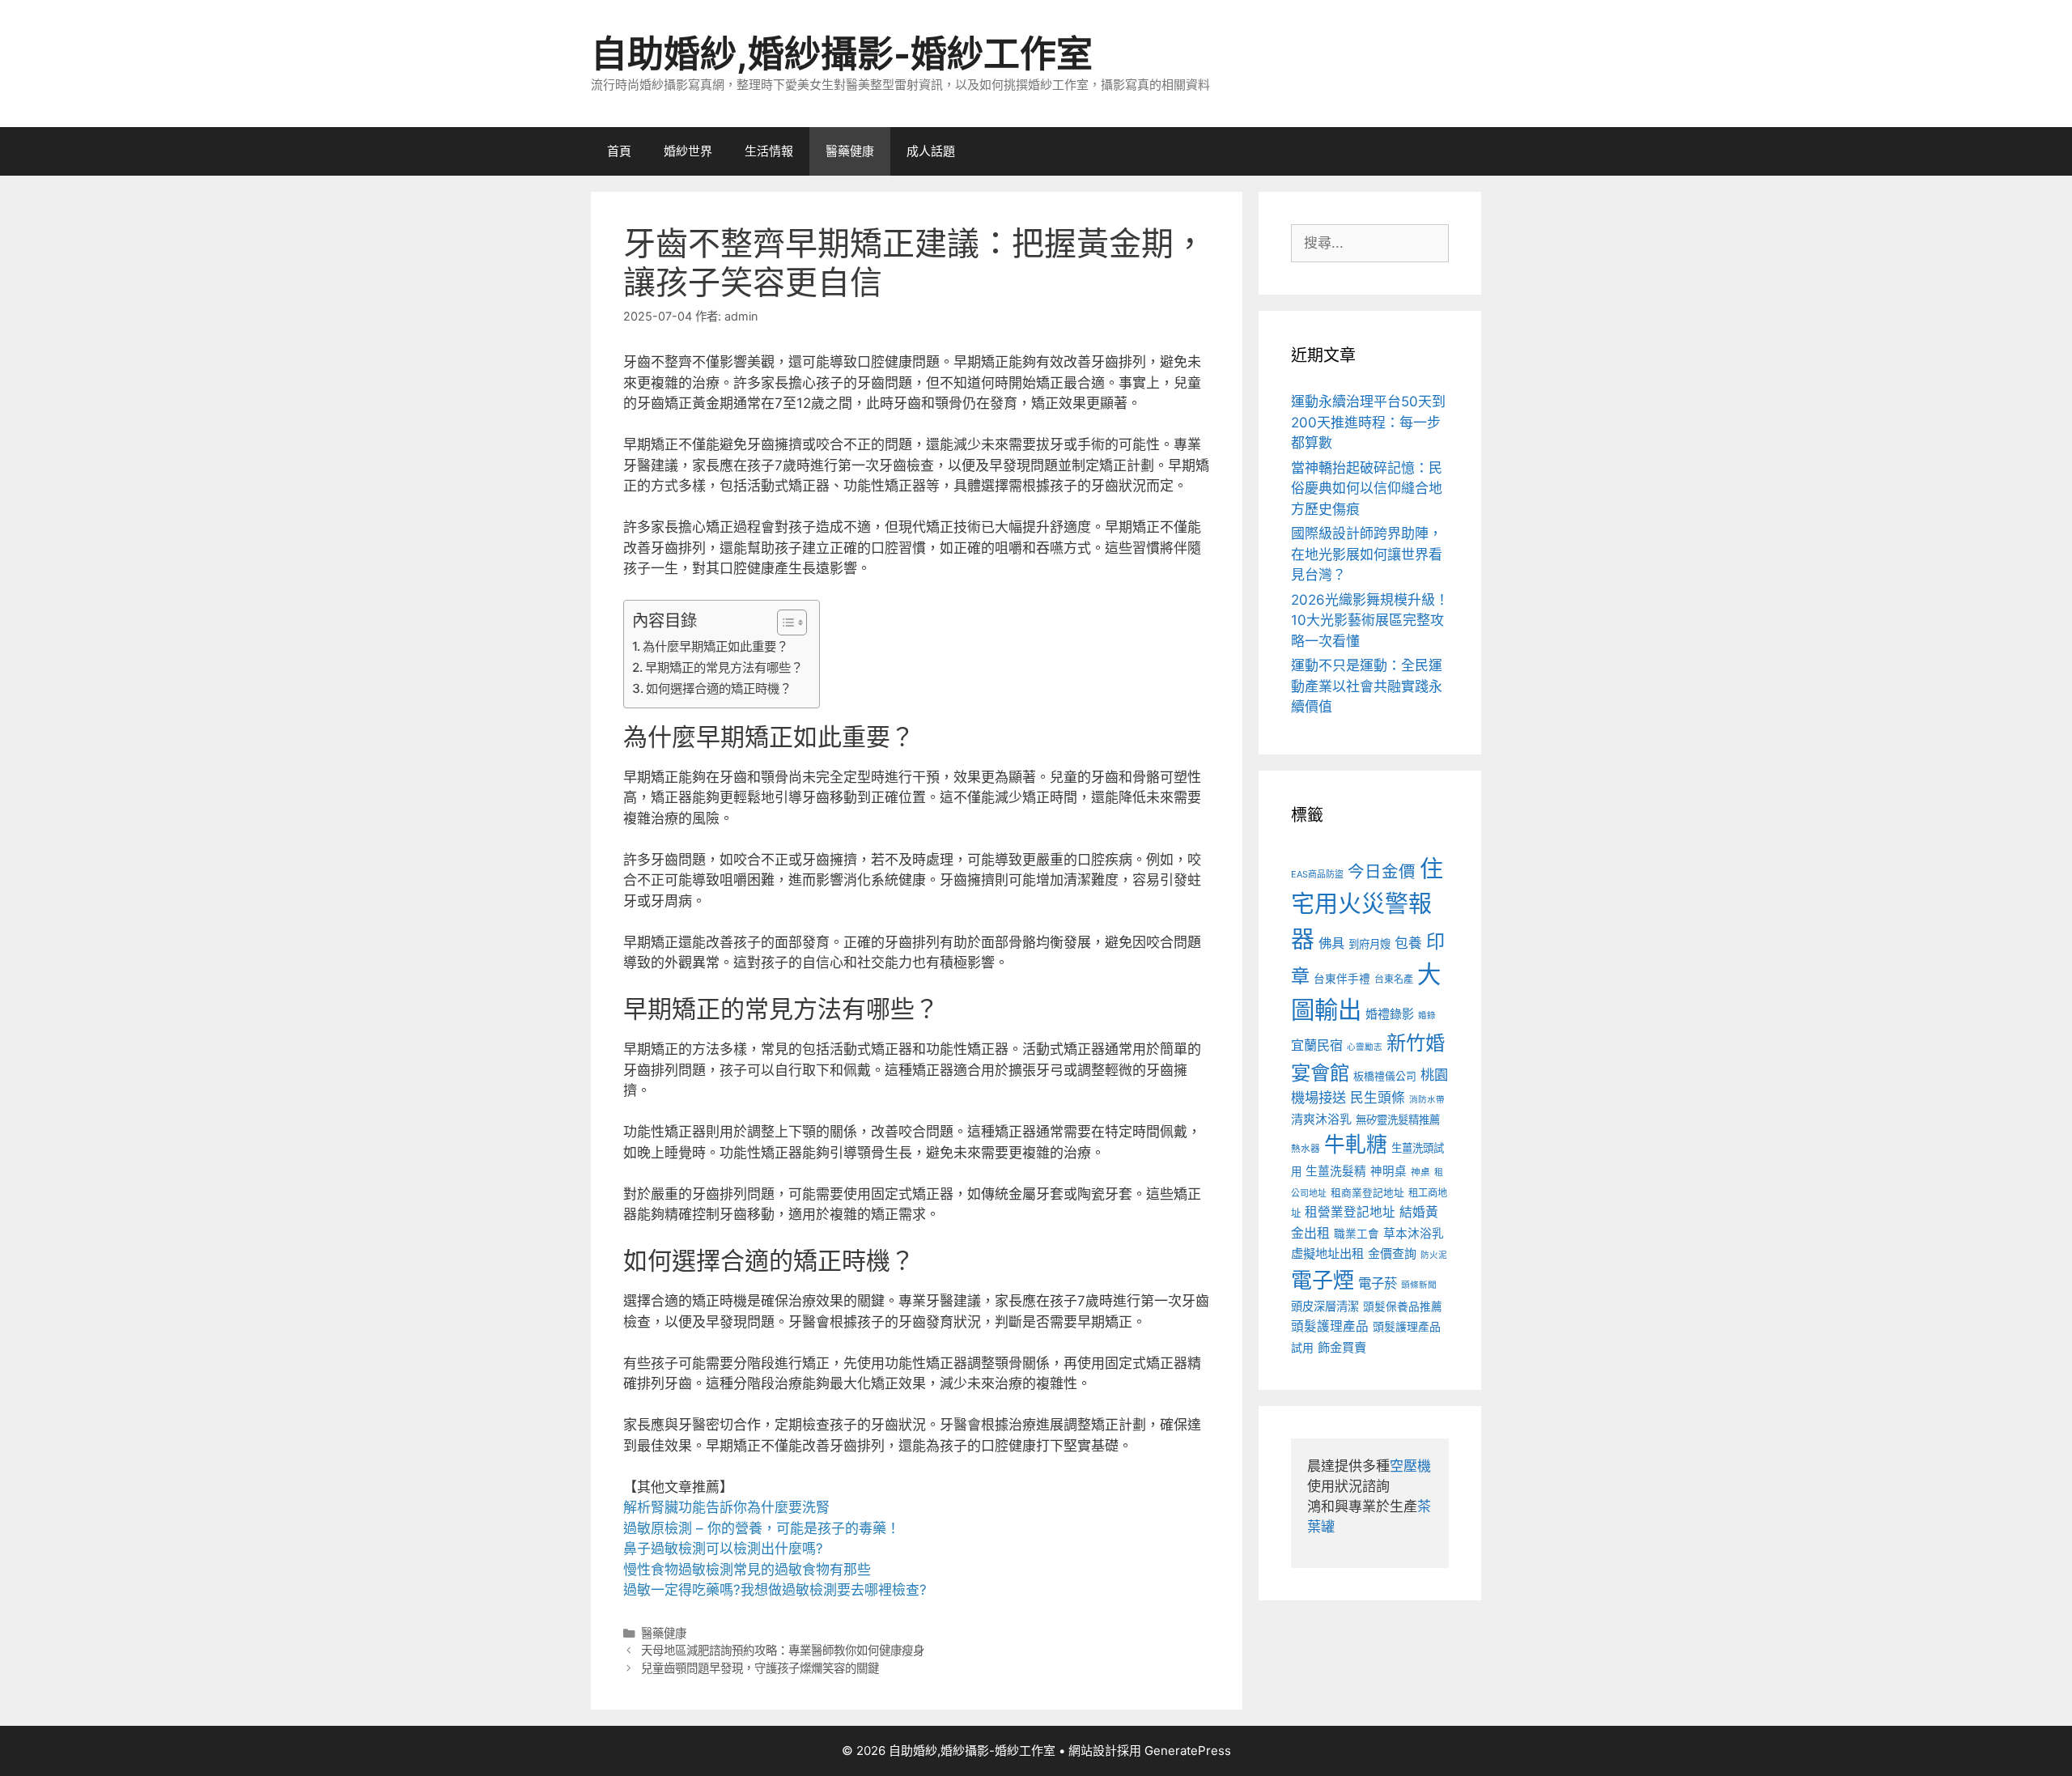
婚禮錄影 (1390, 1014)
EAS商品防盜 (1317, 874)
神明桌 (1388, 1171)
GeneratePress (1188, 1751)
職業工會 (1357, 1234)
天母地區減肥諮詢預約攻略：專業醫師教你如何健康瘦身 (783, 1650)
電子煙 (1323, 1280)
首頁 (619, 151)
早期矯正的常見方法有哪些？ (724, 667)
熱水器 (1306, 1149)
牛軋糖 (1356, 1144)
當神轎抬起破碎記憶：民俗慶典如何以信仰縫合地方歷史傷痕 (1367, 489)
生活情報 (769, 151)
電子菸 (1378, 1283)
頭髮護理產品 (1330, 1326)
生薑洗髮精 (1336, 1171)
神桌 (1420, 1172)
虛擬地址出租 (1327, 1253)
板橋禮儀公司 (1385, 1076)
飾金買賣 (1342, 1347)
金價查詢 (1392, 1253)
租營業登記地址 (1350, 1212)
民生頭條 (1378, 1098)
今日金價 (1382, 871)
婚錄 (1427, 1015)
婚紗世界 (688, 151)
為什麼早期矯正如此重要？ (715, 646)
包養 (1408, 943)
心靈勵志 (1365, 1047)
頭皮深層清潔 (1325, 1306)
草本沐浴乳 (1414, 1234)
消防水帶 (1427, 1100)
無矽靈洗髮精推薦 (1398, 1120)
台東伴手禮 (1342, 979)
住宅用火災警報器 (1367, 904)
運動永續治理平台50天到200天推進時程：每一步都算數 (1368, 422)
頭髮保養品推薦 (1403, 1307)
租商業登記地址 (1367, 1193)
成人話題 (931, 151)
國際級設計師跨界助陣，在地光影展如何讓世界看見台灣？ (1367, 554)
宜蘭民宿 (1317, 1045)
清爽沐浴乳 (1321, 1119)
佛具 (1331, 943)
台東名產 (1394, 979)
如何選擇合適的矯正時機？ (719, 688)
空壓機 (1410, 1466)
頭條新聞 (1419, 1285)
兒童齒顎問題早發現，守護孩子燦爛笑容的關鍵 (760, 1668)
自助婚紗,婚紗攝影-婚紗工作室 (842, 54)
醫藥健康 (850, 151)
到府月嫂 (1369, 944)
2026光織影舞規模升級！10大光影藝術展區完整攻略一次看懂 (1370, 620)
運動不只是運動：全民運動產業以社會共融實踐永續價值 (1367, 686)
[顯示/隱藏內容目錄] (784, 622)
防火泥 (1434, 1255)
